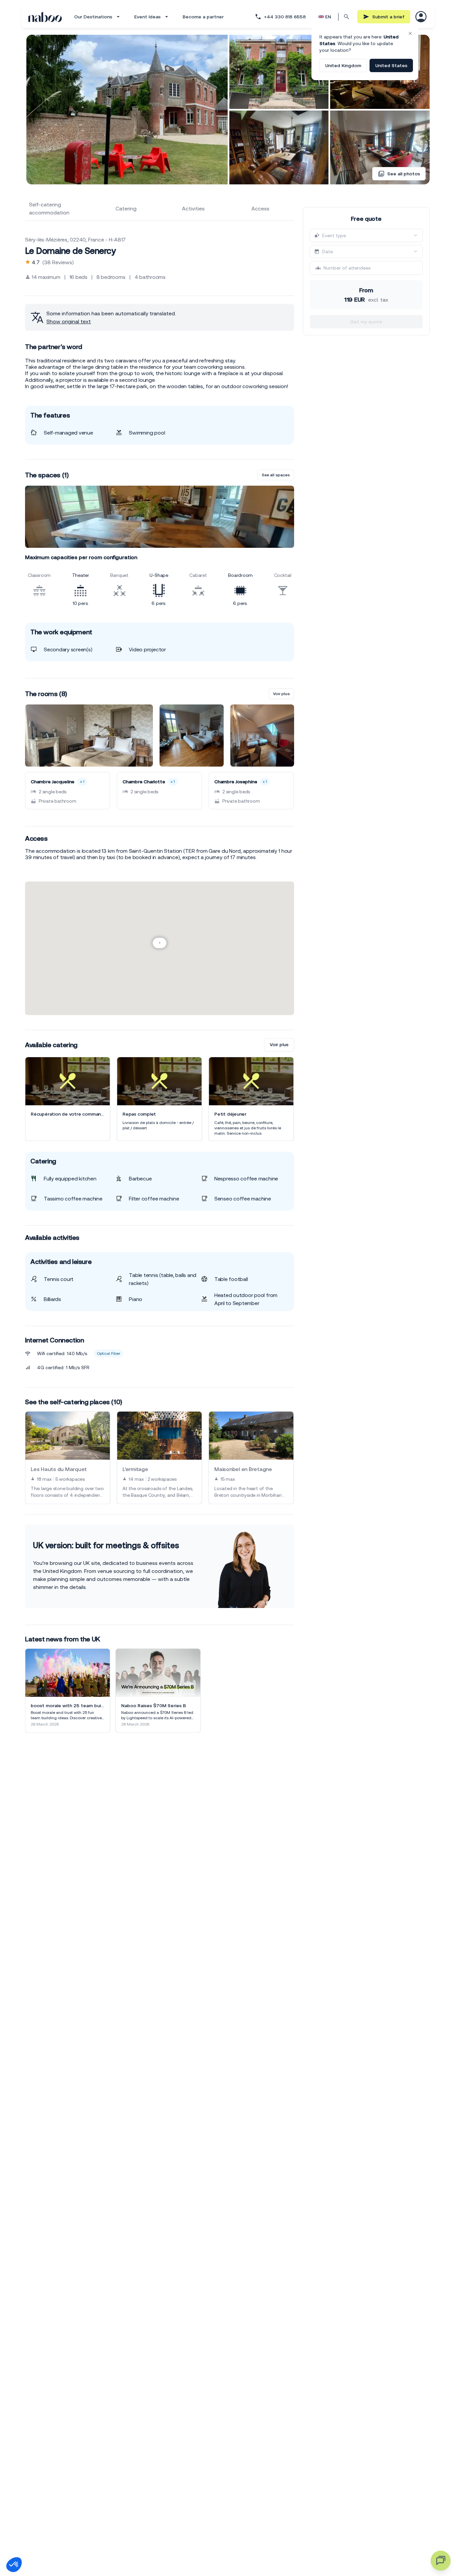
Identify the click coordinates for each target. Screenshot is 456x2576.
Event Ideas (147, 17)
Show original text (69, 321)
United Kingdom (343, 65)
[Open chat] (441, 2561)
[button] (14, 2565)
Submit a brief (388, 17)
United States (391, 65)
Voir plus (281, 694)
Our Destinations (93, 17)
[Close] (410, 33)
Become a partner (203, 17)
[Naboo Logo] (45, 17)
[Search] (347, 17)
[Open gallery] (127, 110)
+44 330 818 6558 (285, 17)
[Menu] (421, 17)
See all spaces (276, 475)
